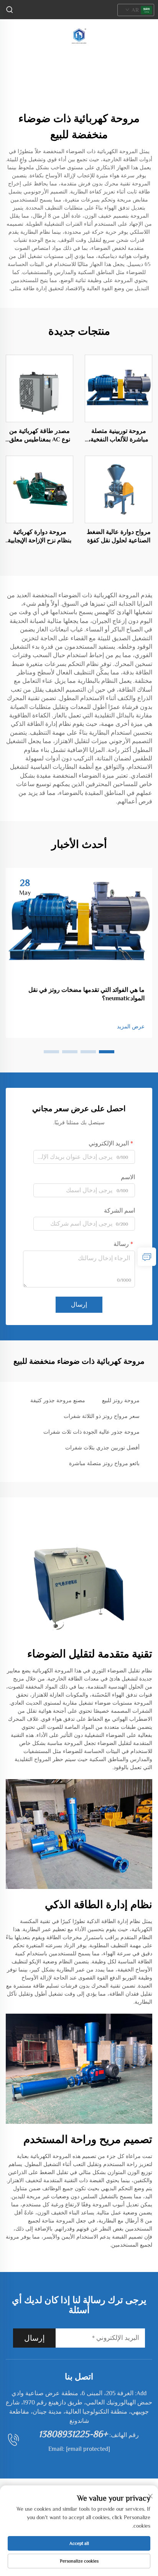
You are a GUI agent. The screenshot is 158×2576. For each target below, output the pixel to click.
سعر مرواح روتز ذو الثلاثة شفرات (102, 1416)
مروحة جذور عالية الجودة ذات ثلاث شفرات (91, 1432)
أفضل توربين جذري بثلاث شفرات (102, 1447)
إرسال (79, 1305)
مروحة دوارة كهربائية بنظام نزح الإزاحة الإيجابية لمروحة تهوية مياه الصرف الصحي (39, 537)
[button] (107, 1052)
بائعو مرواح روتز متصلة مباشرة (104, 1463)
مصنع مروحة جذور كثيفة (58, 1400)
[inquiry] (147, 1257)
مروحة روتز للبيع (121, 1400)
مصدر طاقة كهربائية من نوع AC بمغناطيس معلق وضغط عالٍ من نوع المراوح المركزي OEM (40, 436)
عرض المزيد (131, 1026)
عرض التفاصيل (119, 388)
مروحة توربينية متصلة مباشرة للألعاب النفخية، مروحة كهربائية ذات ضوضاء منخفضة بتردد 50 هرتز (119, 436)
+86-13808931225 (73, 2434)
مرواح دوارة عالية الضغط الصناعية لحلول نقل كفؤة (119, 536)
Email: (79, 2449)
